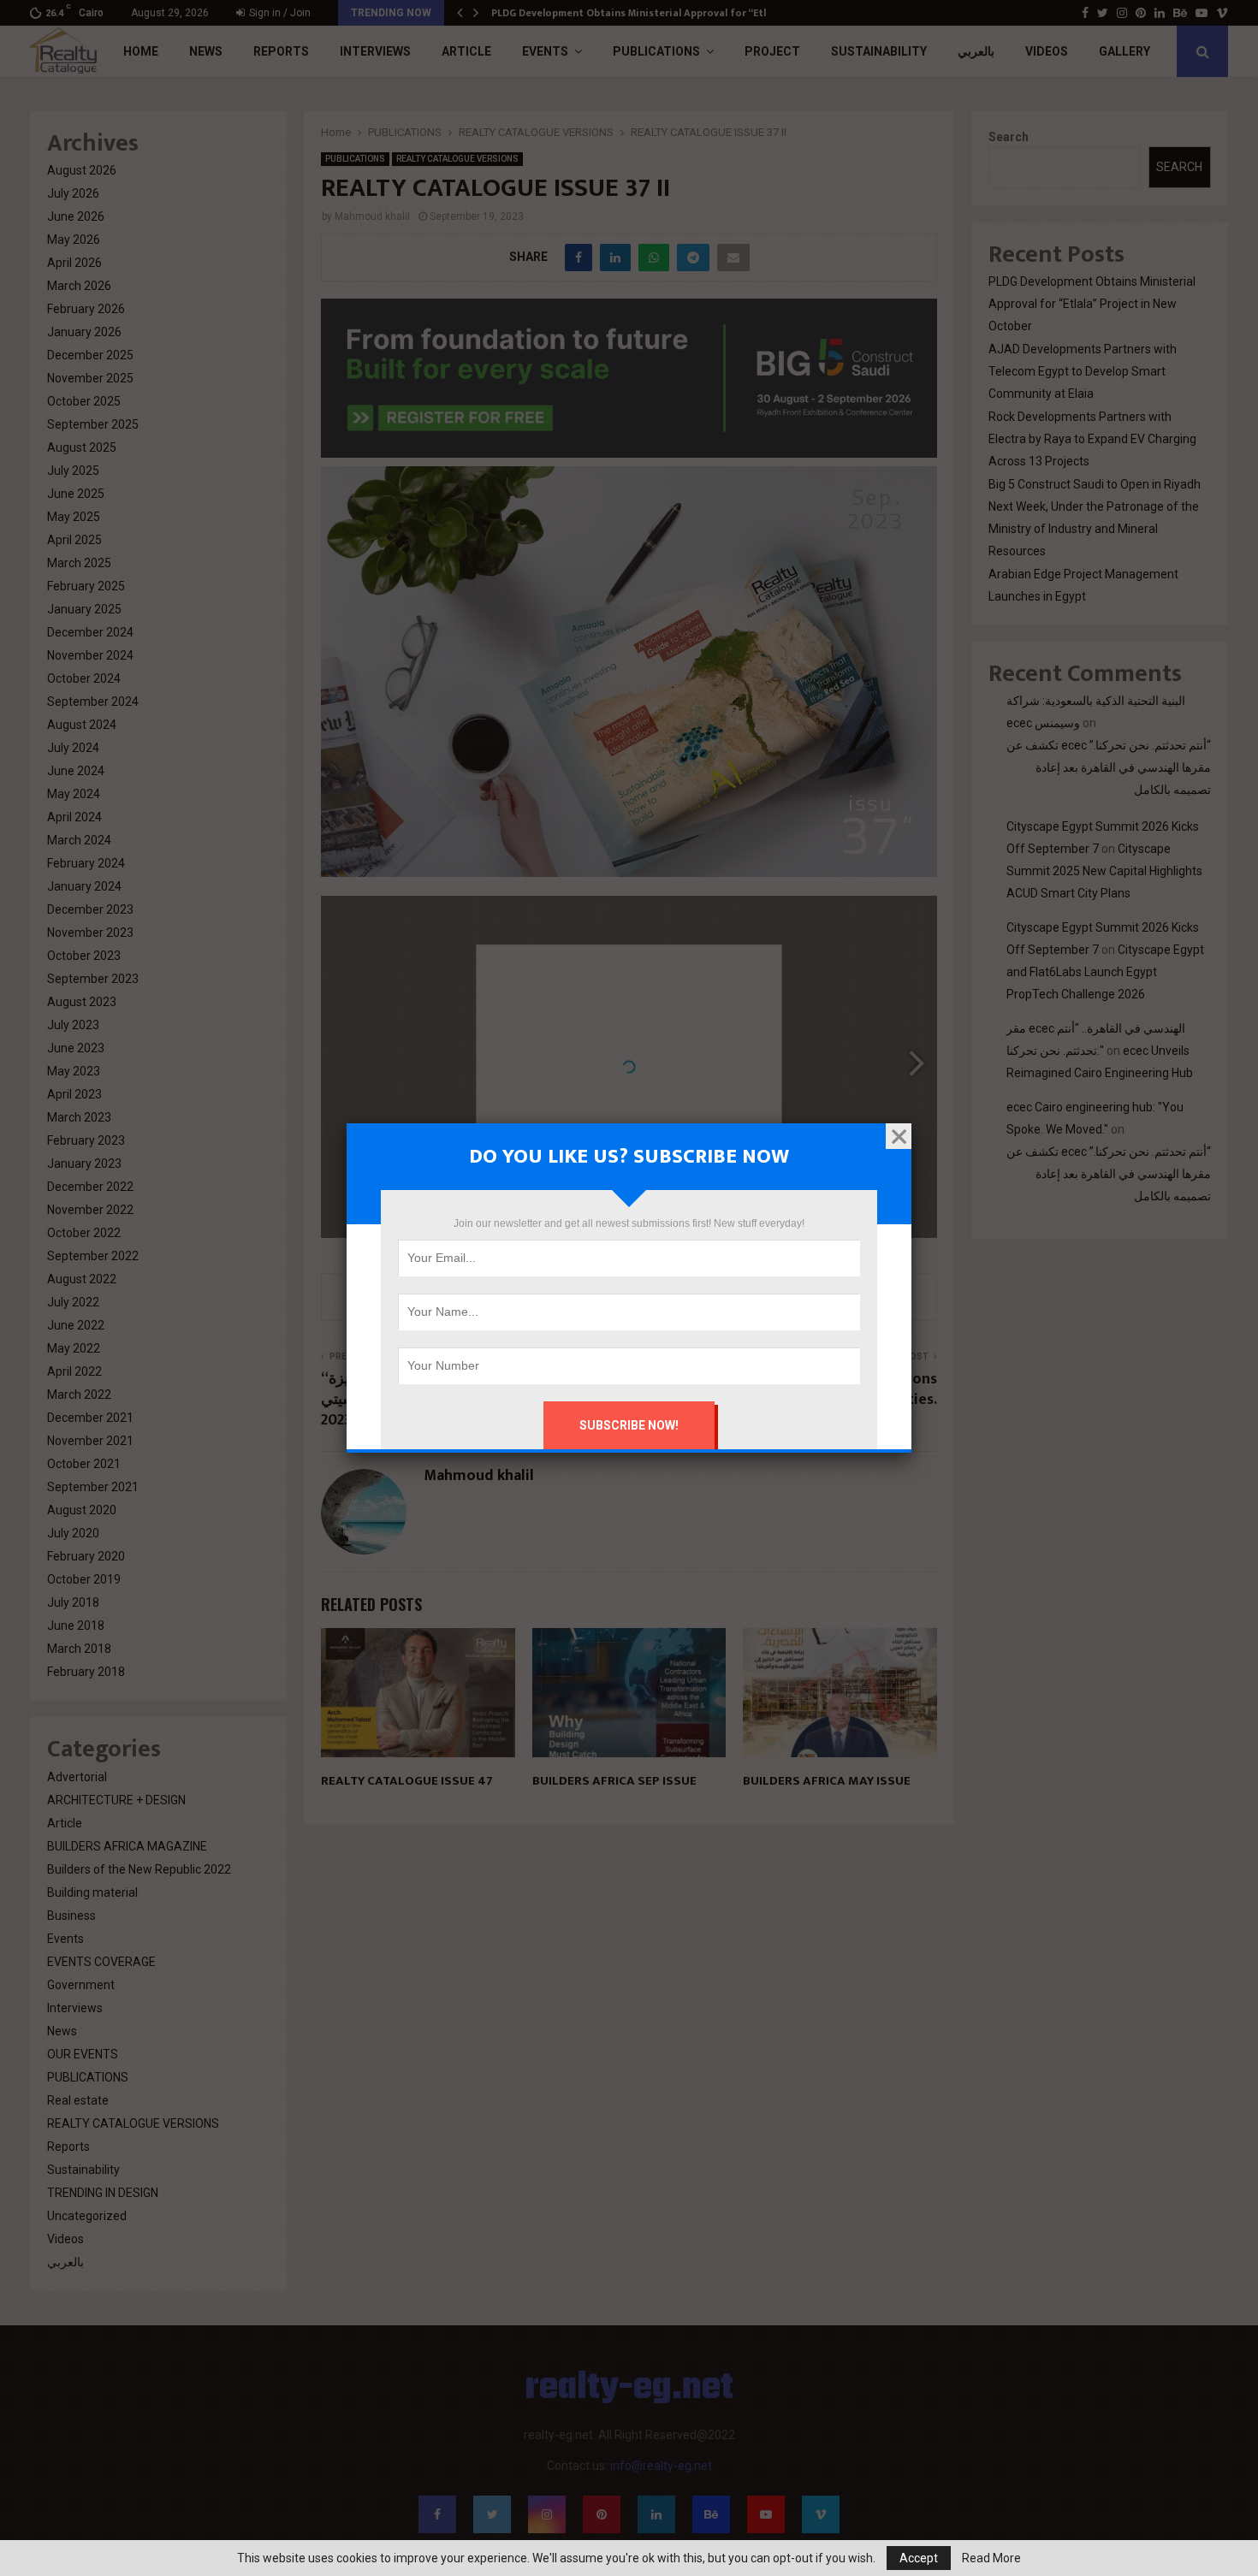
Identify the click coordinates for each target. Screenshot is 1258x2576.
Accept (919, 2558)
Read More (991, 2558)
